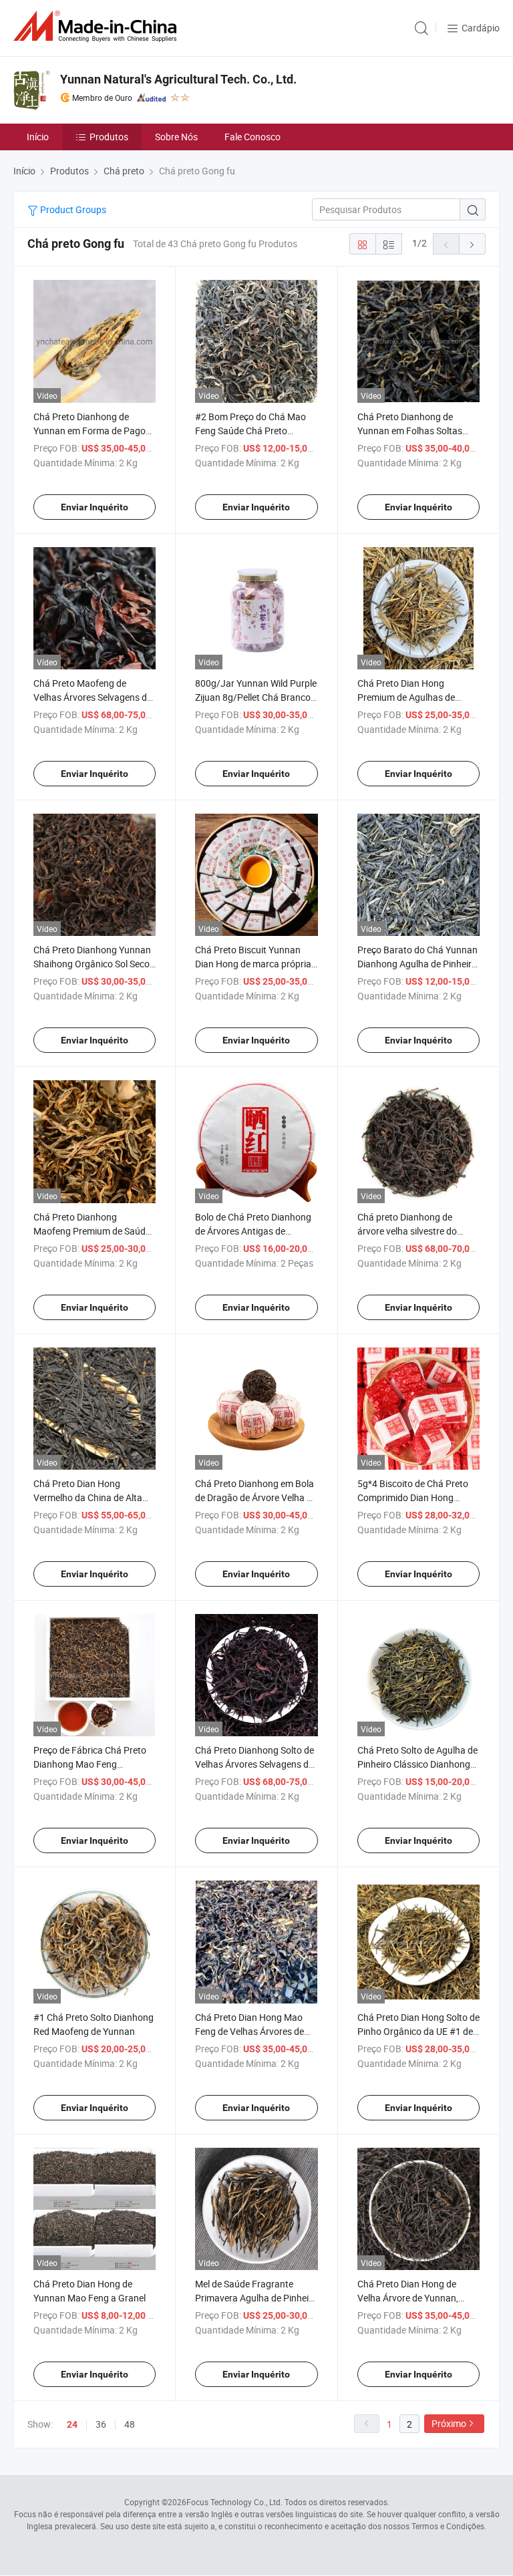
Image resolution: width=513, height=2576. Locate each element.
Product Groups (72, 209)
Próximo (449, 2423)
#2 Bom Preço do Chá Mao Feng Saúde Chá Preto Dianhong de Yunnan (250, 431)
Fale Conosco (252, 137)
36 (101, 2424)
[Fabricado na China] (98, 26)
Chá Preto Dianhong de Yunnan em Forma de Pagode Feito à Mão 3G (95, 431)
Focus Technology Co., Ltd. (234, 2502)
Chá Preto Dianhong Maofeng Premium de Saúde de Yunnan (92, 1231)
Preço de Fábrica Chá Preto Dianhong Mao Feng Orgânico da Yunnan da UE (90, 1764)
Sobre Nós (176, 137)
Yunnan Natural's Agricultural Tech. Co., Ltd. (178, 79)
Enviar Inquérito (95, 507)
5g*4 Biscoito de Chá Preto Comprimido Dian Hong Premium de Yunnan (413, 1497)
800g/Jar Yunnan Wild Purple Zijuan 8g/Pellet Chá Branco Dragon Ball (256, 697)
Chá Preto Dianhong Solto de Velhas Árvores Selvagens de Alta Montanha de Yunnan (254, 1764)
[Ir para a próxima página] (472, 244)
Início (38, 137)
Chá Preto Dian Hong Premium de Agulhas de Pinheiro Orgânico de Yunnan (417, 697)
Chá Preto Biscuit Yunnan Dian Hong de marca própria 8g (253, 964)
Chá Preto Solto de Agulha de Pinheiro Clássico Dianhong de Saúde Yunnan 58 (417, 1764)
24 (72, 2424)
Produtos (109, 137)
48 (130, 2424)
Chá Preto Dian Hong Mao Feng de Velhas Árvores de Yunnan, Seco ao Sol (249, 2031)
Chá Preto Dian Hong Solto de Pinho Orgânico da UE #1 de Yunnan (418, 2031)
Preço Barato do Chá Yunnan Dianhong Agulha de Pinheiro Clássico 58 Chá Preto (417, 964)
